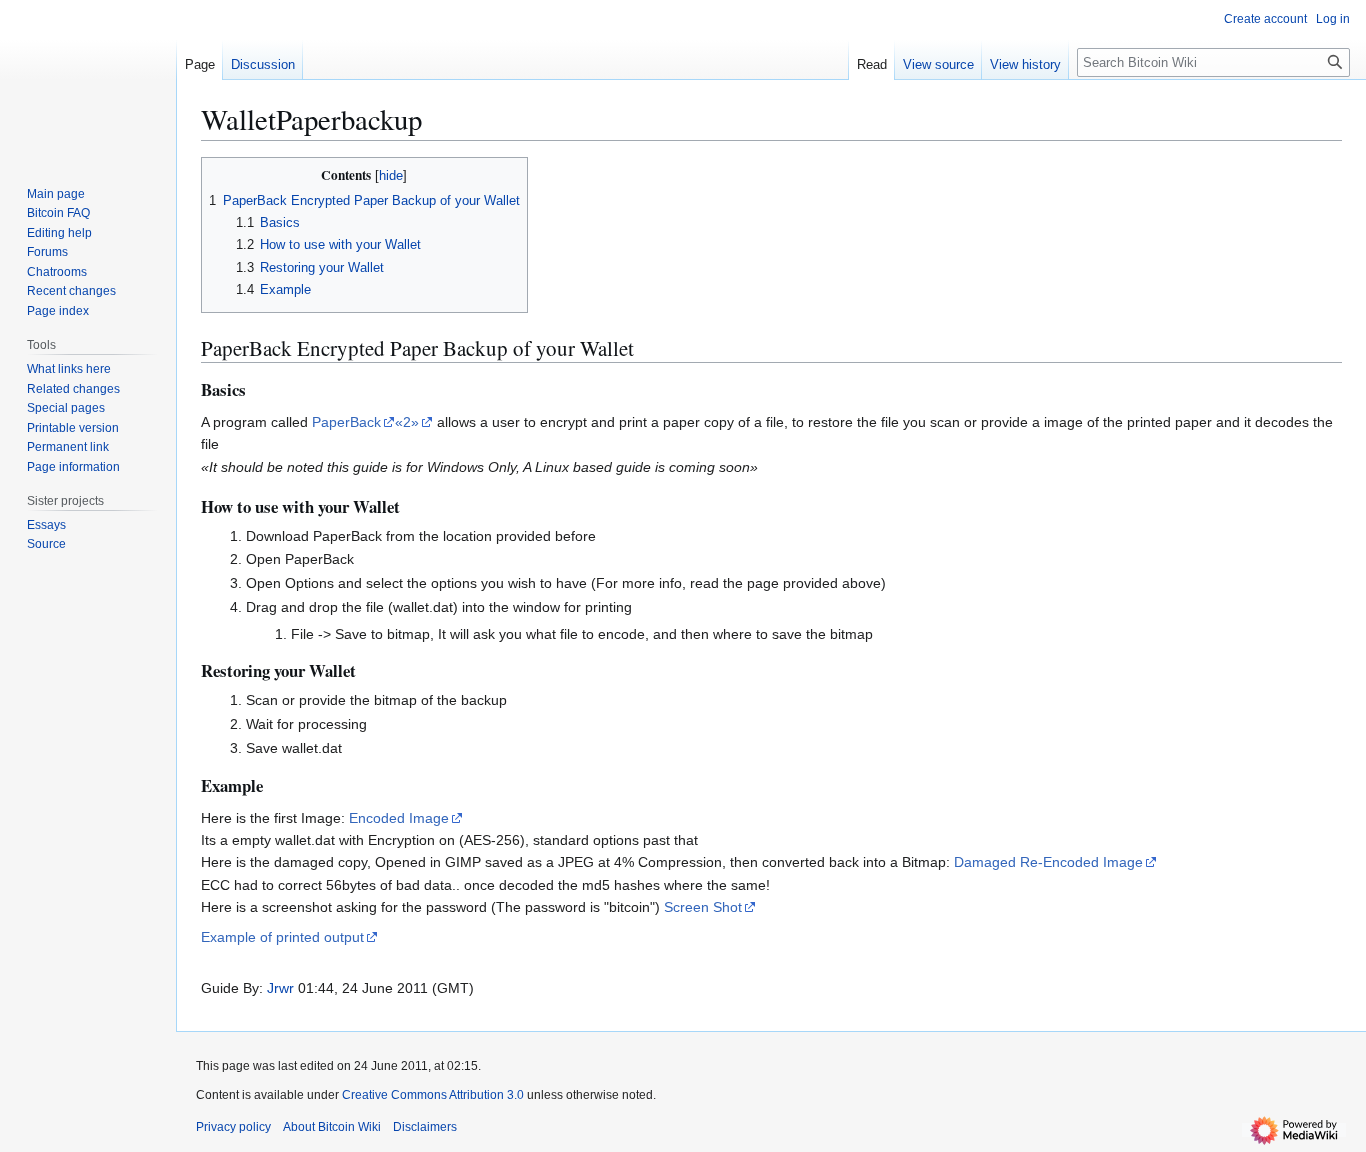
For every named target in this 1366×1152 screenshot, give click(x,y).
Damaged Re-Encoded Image (1048, 862)
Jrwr (280, 988)
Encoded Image (399, 818)
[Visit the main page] (88, 80)
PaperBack (346, 422)
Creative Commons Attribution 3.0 (433, 1095)
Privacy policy (233, 1127)
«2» (407, 422)
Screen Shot (703, 907)
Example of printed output (282, 937)
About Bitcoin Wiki (332, 1127)
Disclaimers (425, 1127)
